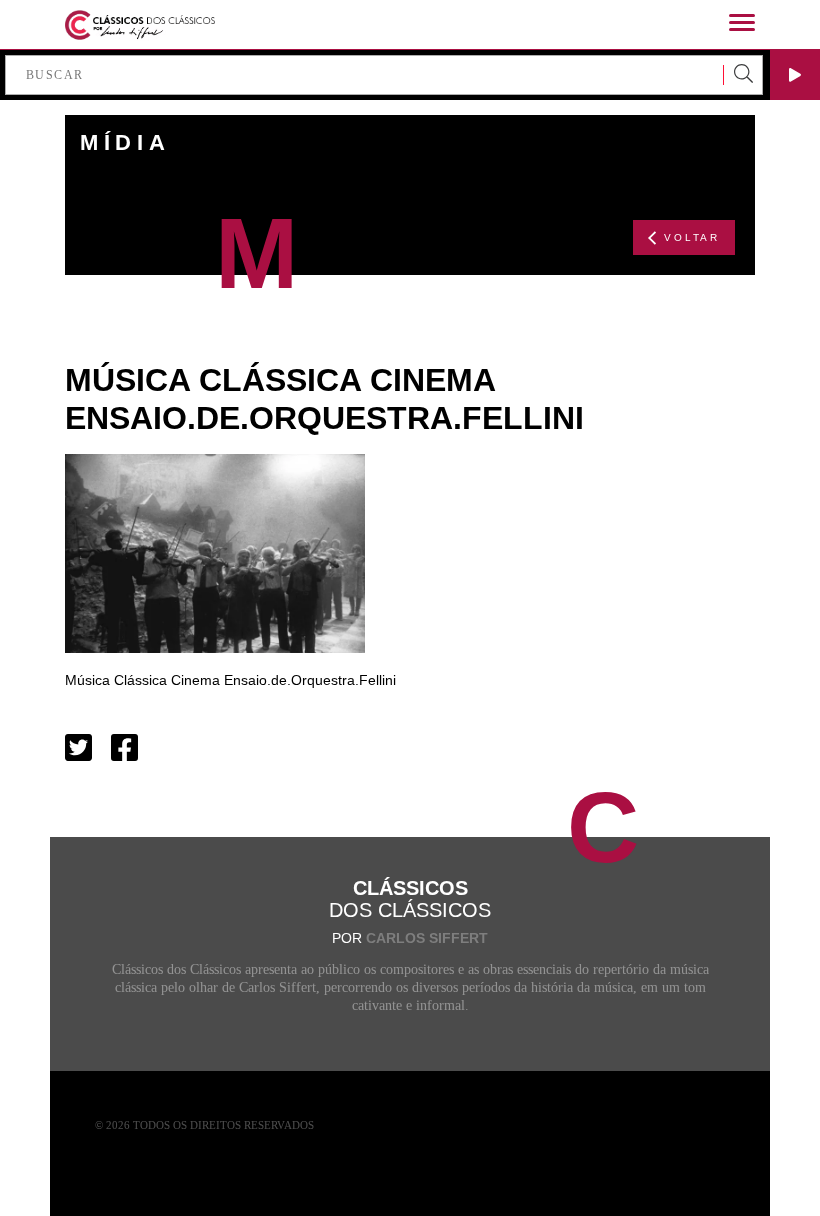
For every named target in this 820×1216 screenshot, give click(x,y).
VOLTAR (692, 237)
